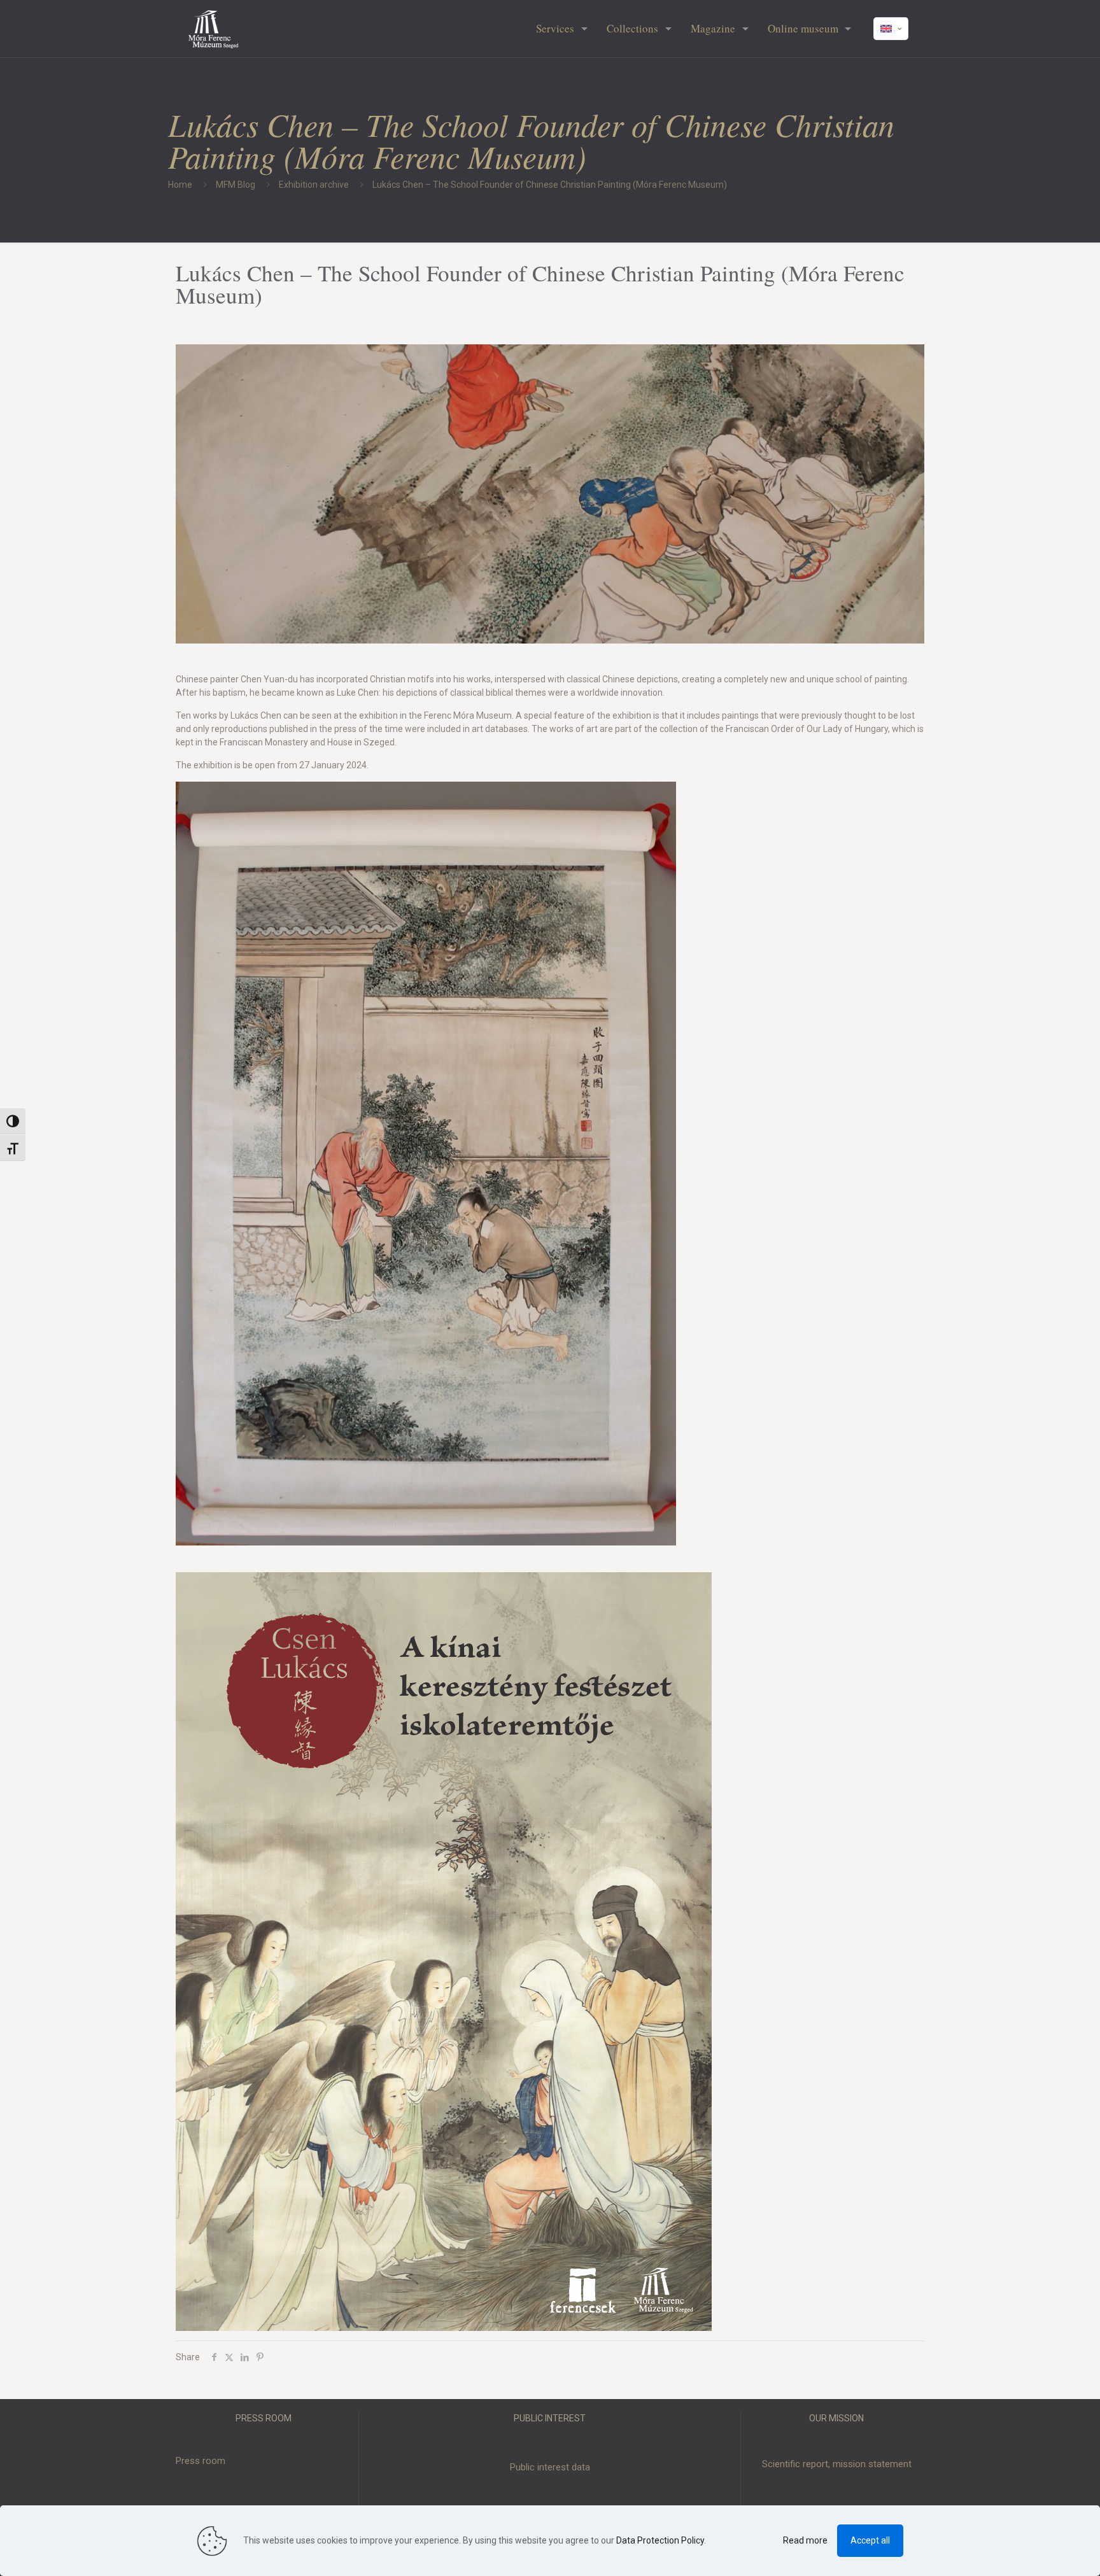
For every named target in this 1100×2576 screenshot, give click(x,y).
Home (180, 185)
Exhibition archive (314, 185)
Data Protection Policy (660, 2540)
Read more (805, 2540)
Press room (201, 2461)
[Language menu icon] (891, 29)
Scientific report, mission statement (837, 2464)
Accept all (870, 2540)
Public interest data (550, 2467)
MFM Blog (236, 185)
